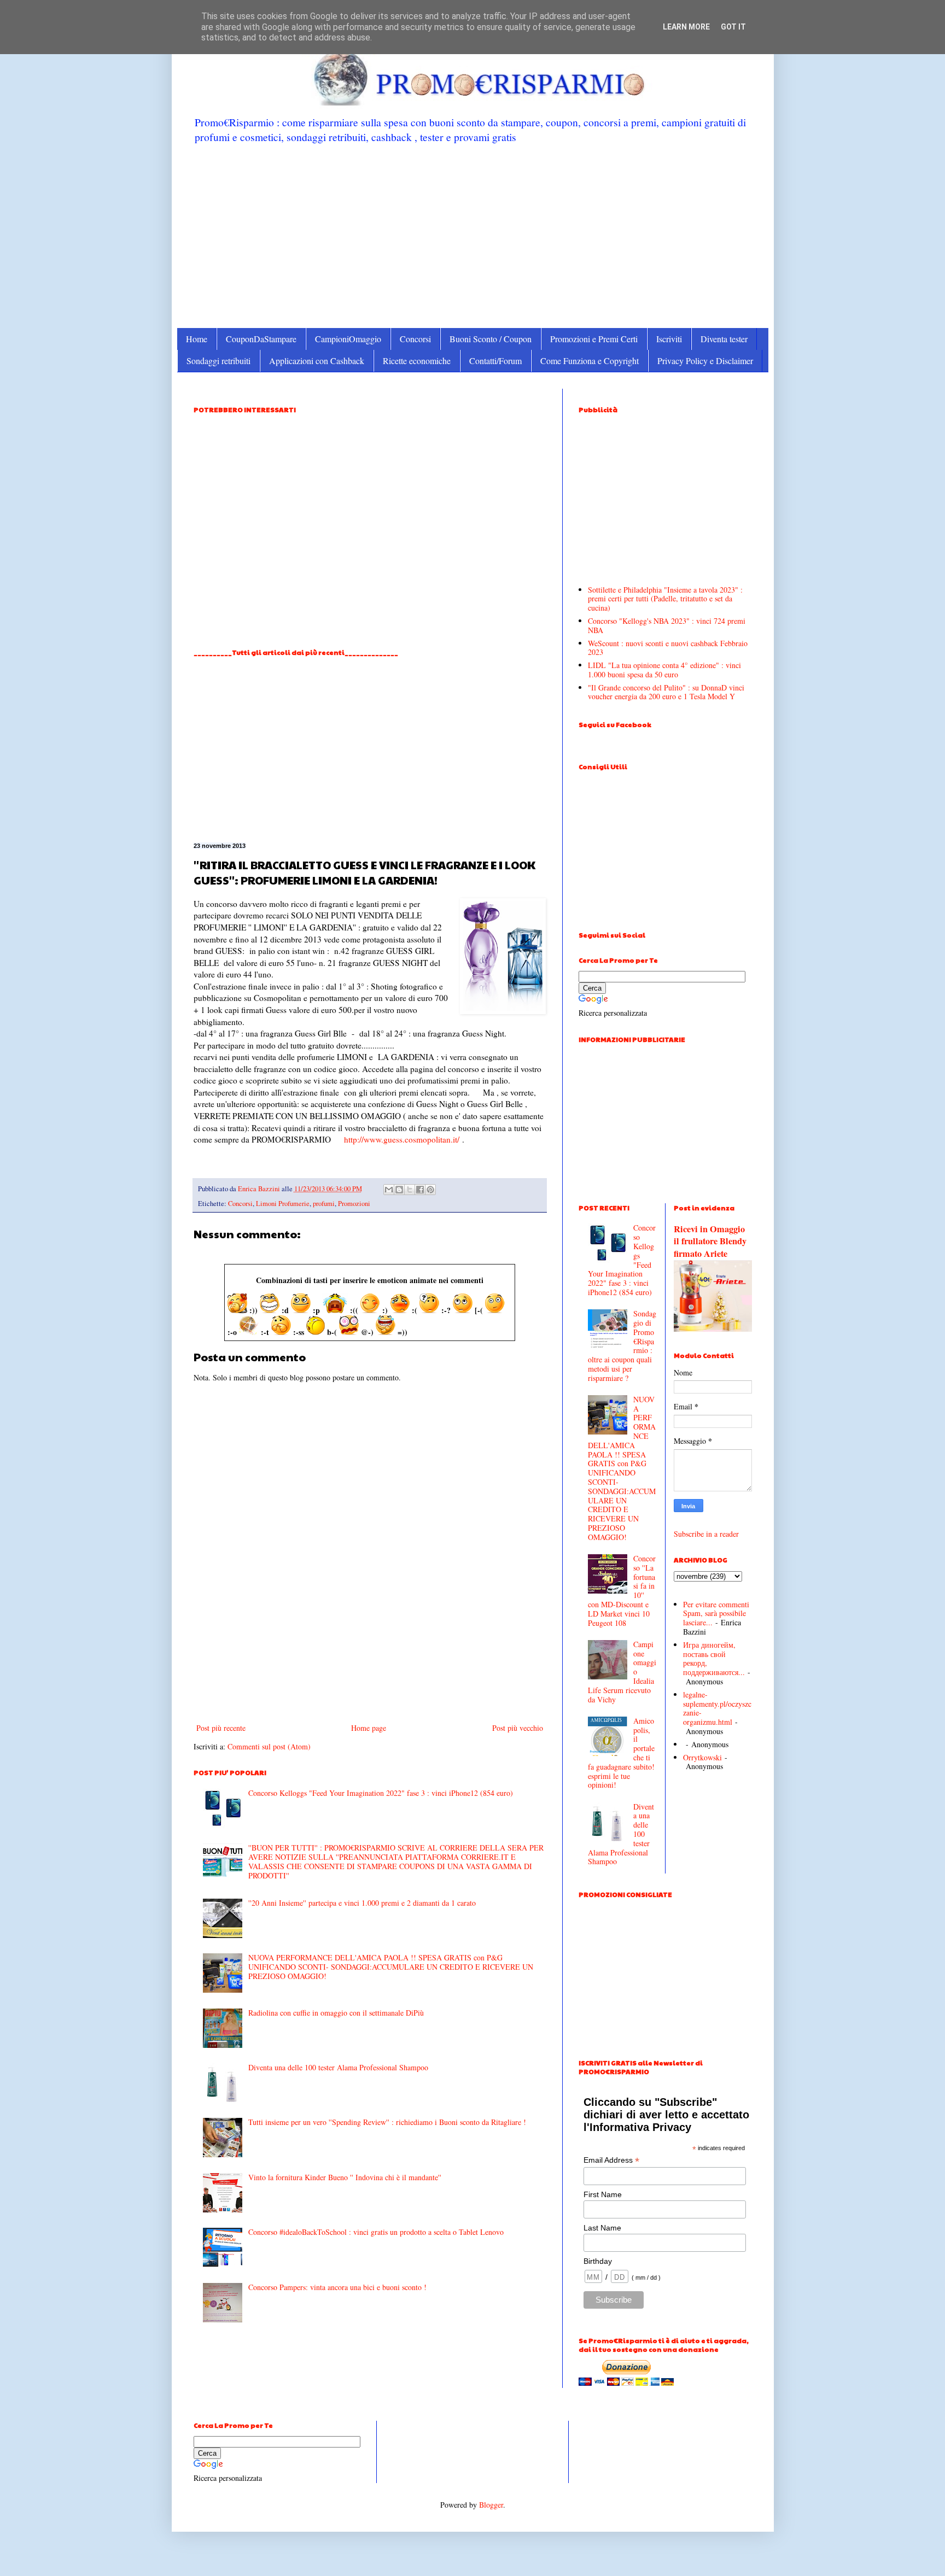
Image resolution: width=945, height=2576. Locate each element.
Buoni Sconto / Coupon (491, 339)
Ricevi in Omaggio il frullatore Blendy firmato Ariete (710, 1242)
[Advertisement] (473, 235)
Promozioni (354, 1204)
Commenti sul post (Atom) (269, 1746)
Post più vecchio (518, 1728)
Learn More (686, 27)
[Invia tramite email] (389, 1190)
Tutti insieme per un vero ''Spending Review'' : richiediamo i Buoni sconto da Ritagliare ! (387, 2122)
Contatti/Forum (495, 361)
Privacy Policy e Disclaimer (705, 361)
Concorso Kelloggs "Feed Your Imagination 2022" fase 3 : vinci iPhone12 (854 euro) (381, 1793)
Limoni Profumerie (283, 1204)
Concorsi (415, 339)
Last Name (602, 2228)
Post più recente (221, 1728)
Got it (733, 27)
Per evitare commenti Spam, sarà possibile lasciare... (716, 1614)
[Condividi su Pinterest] (430, 1190)
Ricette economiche (417, 361)
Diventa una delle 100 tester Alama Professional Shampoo (338, 2067)
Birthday (598, 2261)
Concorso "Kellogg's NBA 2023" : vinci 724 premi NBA (667, 625)
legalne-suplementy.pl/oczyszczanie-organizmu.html (717, 1708)
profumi (324, 1204)
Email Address (611, 2160)
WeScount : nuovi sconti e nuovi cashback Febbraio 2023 (668, 648)
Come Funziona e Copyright (590, 361)
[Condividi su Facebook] (420, 1190)
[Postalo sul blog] (399, 1190)
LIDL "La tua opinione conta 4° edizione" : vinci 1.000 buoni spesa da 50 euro (664, 670)
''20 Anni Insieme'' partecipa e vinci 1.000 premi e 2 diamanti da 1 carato (362, 1903)
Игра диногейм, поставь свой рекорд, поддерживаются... (714, 1658)
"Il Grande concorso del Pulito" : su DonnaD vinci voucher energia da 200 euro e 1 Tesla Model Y (666, 692)
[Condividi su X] (410, 1190)
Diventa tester (724, 339)
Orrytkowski (702, 1757)
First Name (603, 2194)
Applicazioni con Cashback (317, 361)
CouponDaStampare (261, 339)
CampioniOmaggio (348, 339)
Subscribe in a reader (706, 1534)
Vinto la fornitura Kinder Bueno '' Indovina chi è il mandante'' (345, 2177)
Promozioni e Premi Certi (594, 339)
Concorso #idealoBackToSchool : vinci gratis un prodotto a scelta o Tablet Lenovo (376, 2232)
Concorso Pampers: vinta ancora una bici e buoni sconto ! (337, 2287)
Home (197, 339)
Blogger (491, 2505)
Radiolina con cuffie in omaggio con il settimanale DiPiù (336, 2013)
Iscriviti (669, 339)
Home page (369, 1728)
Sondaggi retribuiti (218, 361)
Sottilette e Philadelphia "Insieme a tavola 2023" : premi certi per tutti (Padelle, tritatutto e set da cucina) (665, 599)
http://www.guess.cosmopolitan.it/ (402, 1139)
